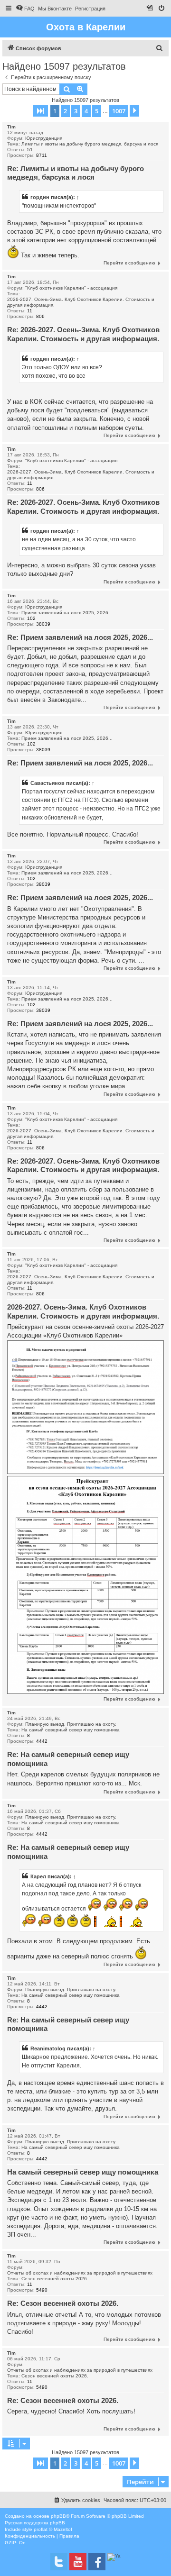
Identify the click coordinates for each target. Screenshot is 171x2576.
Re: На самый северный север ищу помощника (68, 1759)
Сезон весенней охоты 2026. (55, 2279)
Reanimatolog (48, 2048)
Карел (38, 1876)
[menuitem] (25, 9)
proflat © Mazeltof (53, 2529)
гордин (40, 197)
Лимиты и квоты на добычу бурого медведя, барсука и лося (90, 144)
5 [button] (97, 111)
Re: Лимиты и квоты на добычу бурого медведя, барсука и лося (76, 173)
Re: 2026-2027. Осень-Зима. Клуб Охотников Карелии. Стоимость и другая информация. (83, 334)
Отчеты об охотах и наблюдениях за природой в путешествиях (80, 2273)
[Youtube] (78, 2562)
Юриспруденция (44, 138)
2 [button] (65, 111)
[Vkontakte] (59, 2562)
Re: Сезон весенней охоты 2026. (63, 2303)
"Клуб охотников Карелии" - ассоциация (71, 288)
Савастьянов (47, 783)
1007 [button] (119, 111)
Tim (11, 127)
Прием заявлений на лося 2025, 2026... (67, 613)
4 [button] (86, 111)
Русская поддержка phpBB (35, 2523)
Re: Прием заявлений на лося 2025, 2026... (80, 637)
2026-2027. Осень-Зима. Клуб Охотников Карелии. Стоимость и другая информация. (81, 302)
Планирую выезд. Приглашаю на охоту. (71, 1724)
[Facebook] (97, 2562)
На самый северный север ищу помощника (71, 1730)
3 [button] (76, 111)
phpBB (58, 2516)
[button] (40, 111)
